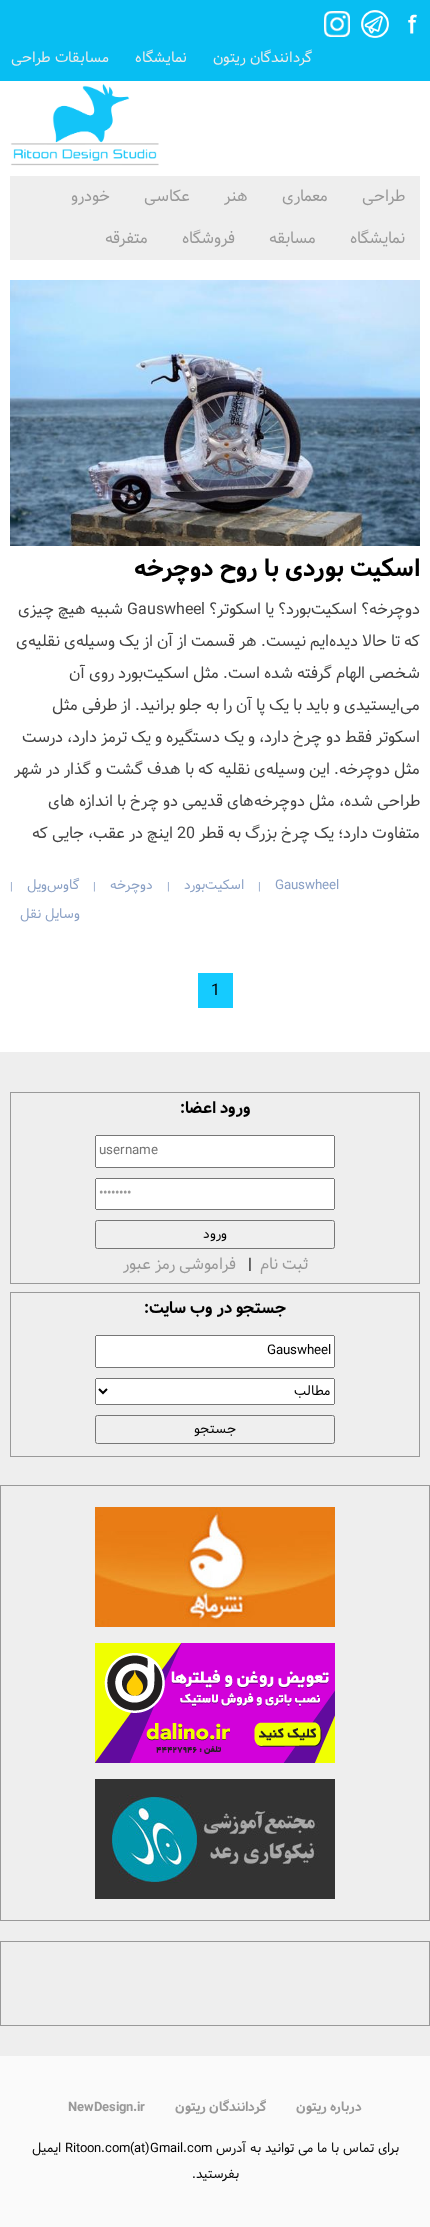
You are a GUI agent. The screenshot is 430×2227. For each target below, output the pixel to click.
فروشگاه (208, 238)
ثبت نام (284, 1264)
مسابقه (292, 238)
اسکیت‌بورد (214, 885)
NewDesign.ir (106, 2107)
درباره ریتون (329, 2107)
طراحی (383, 196)
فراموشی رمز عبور (179, 1264)
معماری (305, 196)
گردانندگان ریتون (262, 58)
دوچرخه (131, 885)
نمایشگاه (161, 58)
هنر (236, 196)
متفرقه (126, 238)
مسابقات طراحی (60, 58)
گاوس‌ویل (53, 885)
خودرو (90, 196)
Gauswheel (307, 885)
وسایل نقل (50, 914)
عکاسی (167, 196)
